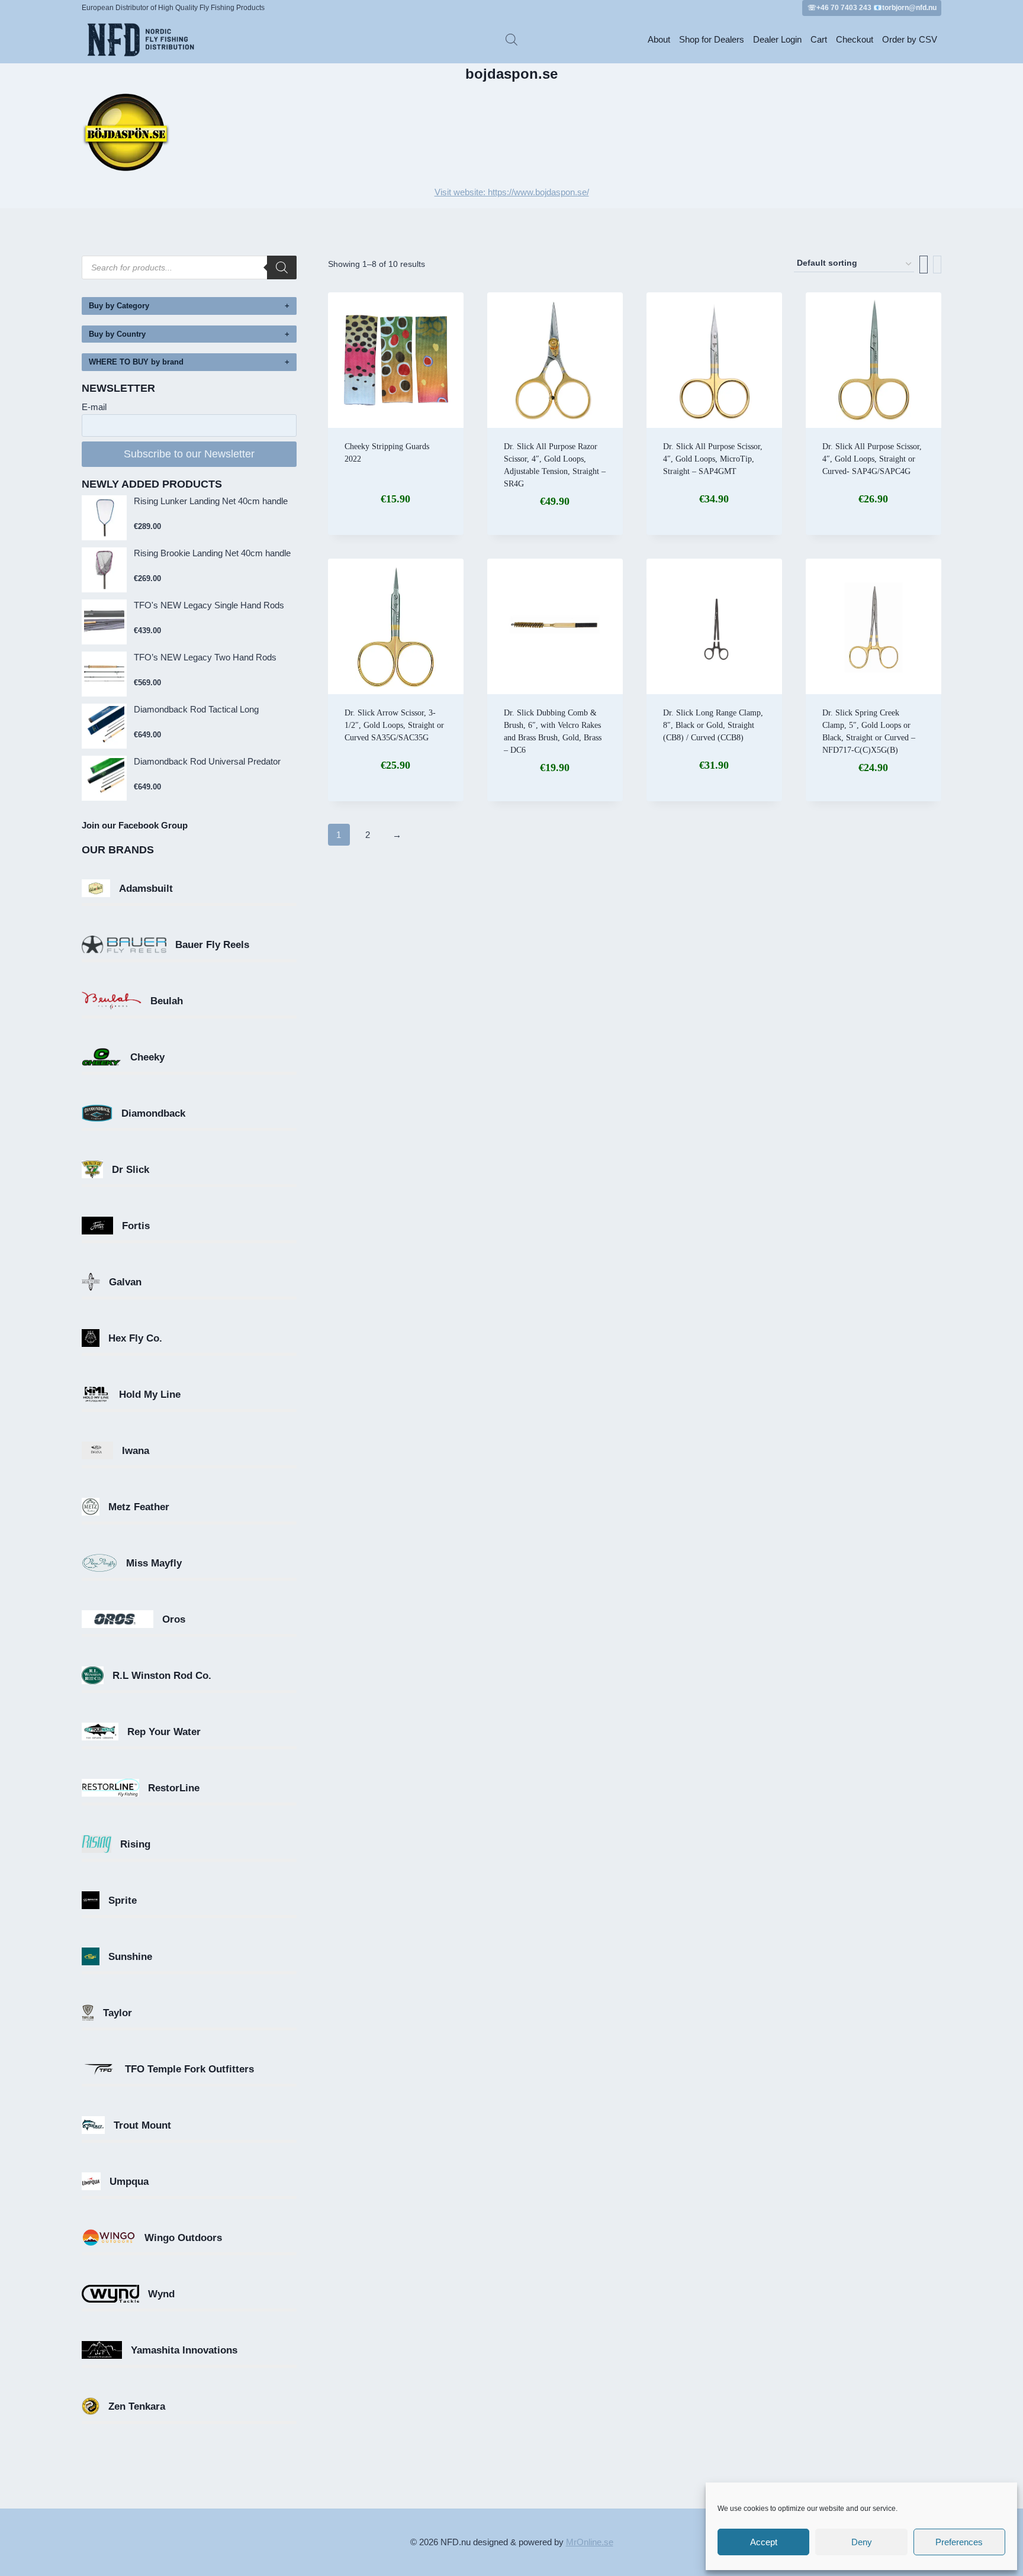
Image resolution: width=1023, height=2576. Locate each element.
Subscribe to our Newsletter (189, 454)
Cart (819, 39)
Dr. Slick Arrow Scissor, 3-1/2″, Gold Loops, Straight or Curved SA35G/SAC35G (394, 725)
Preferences (959, 2542)
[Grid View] (924, 265)
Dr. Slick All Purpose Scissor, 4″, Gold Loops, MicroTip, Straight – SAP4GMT (713, 459)
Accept (764, 2542)
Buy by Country (117, 334)
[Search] (282, 267)
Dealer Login (777, 39)
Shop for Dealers (712, 39)
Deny (862, 2542)
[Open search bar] (511, 39)
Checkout (855, 39)
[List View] (937, 265)
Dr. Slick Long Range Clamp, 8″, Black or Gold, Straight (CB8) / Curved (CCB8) (713, 725)
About (659, 39)
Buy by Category (119, 306)
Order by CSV (910, 39)
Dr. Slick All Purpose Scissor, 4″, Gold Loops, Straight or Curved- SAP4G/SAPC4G (872, 459)
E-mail (94, 407)
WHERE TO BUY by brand (136, 362)
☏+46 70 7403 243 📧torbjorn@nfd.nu (872, 8)
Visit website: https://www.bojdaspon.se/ (512, 192)
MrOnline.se (590, 2542)
